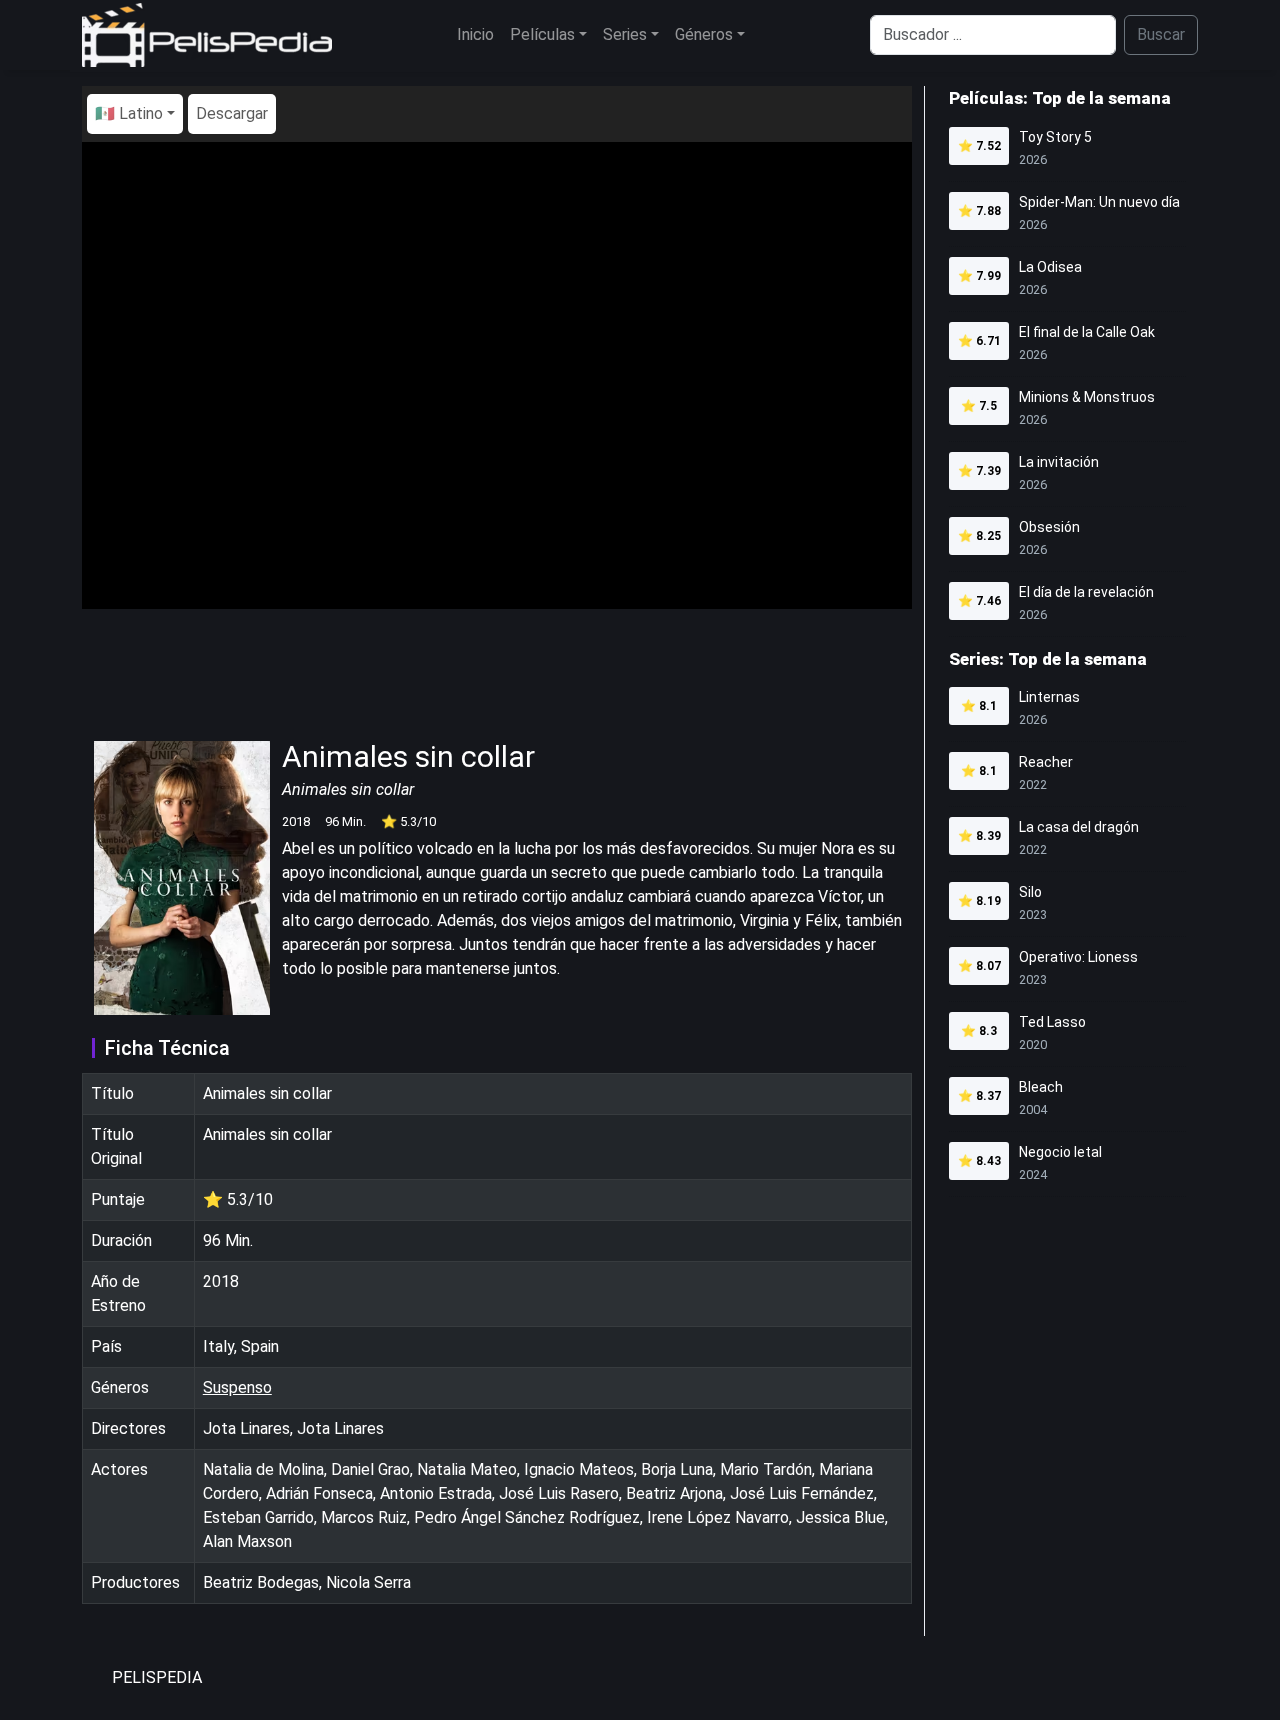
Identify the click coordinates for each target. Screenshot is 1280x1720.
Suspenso (237, 1387)
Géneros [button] (704, 34)
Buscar (1161, 34)
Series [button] (625, 34)
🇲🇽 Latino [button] (129, 113)
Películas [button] (542, 34)
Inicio (475, 34)
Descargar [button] (232, 113)
